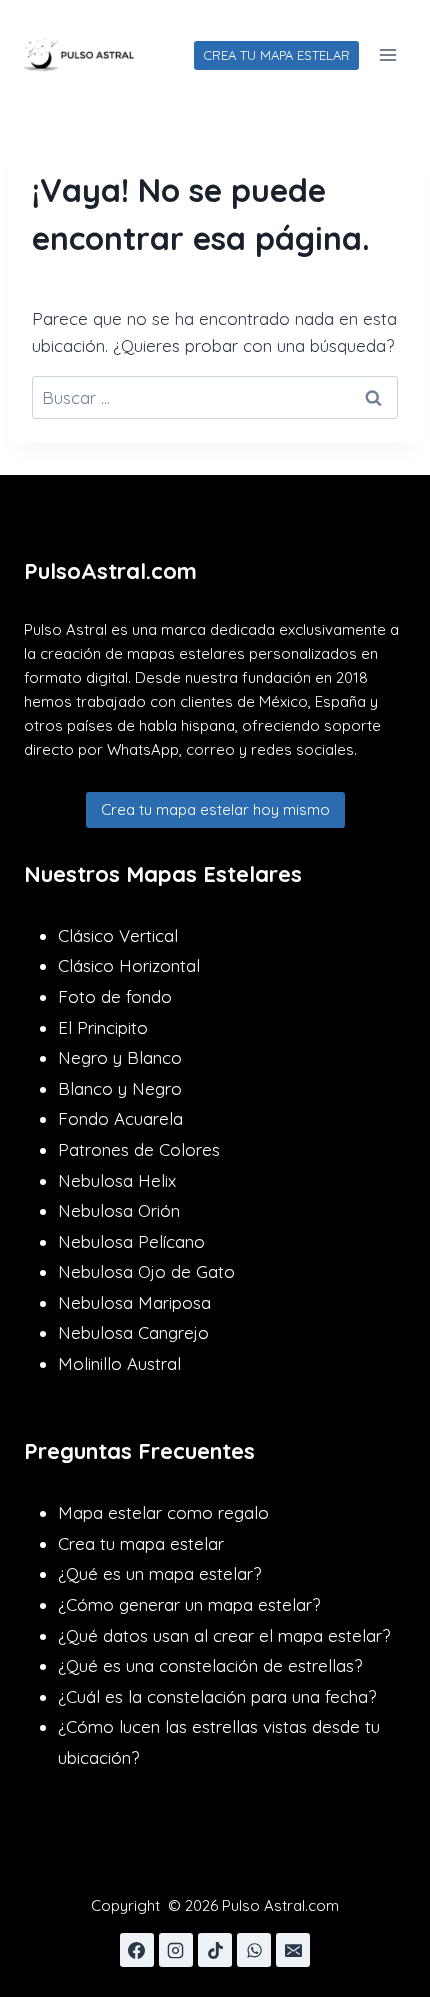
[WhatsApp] (254, 1950)
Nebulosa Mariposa (134, 1302)
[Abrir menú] (387, 54)
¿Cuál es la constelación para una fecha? (217, 1696)
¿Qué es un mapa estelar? (159, 1573)
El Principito (103, 1027)
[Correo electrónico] (293, 1950)
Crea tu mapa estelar (141, 1543)
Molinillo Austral (119, 1363)
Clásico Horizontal (129, 965)
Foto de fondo (115, 996)
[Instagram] (176, 1950)
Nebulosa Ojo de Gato (146, 1271)
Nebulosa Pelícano (131, 1241)
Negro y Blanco (120, 1057)
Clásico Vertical (118, 935)
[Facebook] (137, 1950)
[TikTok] (215, 1950)
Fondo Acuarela (120, 1118)
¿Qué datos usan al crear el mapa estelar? (224, 1635)
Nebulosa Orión (119, 1210)
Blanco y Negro (120, 1088)
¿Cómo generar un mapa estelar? (189, 1604)
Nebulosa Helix (117, 1180)
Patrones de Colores (139, 1149)
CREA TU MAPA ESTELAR (276, 55)
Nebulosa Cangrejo (133, 1332)
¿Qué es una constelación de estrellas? (210, 1665)
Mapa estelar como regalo (163, 1512)
